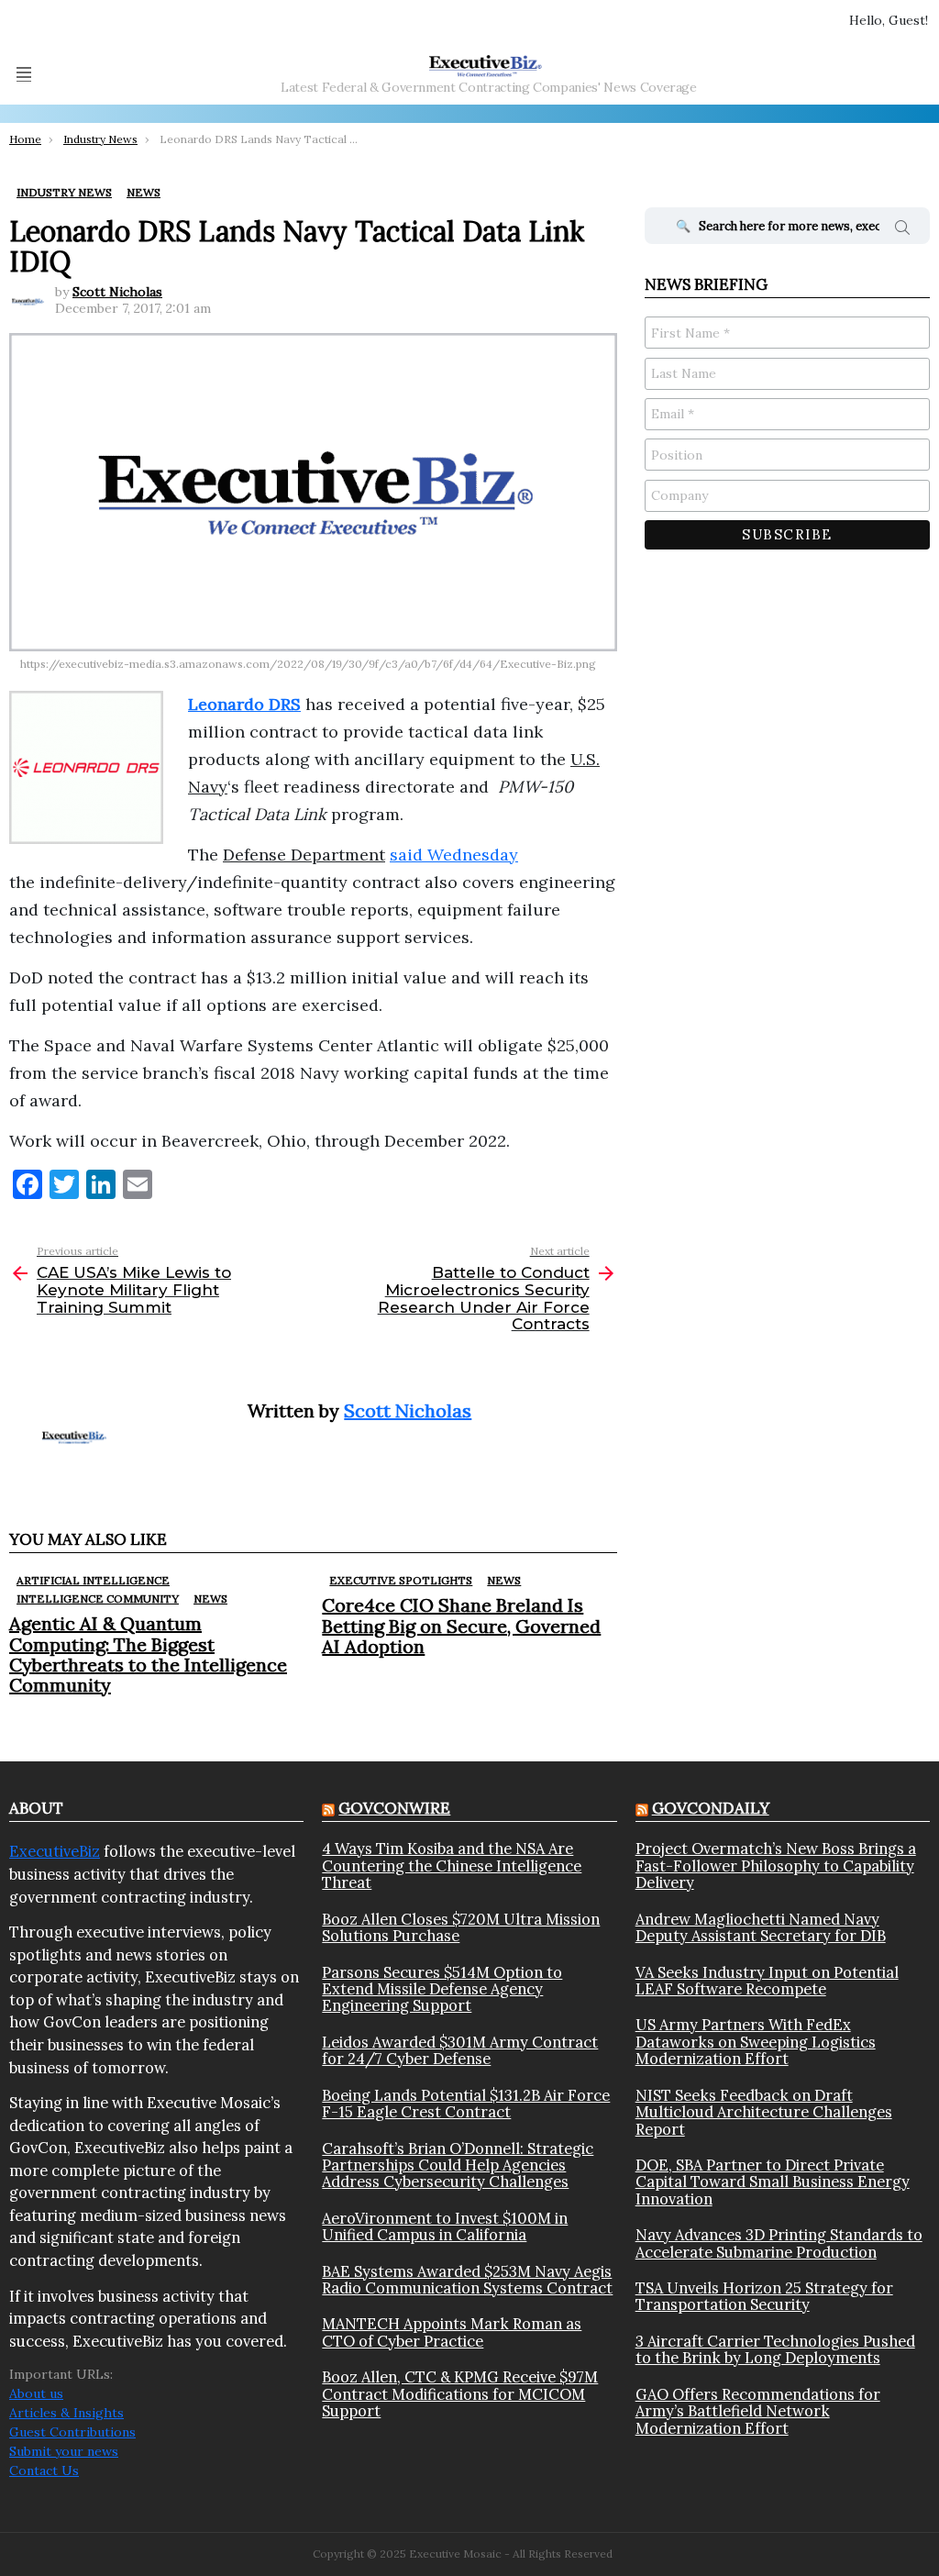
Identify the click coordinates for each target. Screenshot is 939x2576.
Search (902, 230)
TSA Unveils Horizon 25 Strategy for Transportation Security (764, 2297)
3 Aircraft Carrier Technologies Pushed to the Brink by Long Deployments (775, 2350)
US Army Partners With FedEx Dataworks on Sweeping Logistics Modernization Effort (756, 2042)
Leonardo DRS (244, 704)
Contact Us (44, 2471)
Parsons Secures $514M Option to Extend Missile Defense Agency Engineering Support (442, 1989)
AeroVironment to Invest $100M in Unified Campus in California (445, 2227)
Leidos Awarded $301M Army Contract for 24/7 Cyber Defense (460, 2051)
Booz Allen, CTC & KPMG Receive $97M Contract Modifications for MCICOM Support (460, 2394)
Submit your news (64, 2451)
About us (36, 2393)
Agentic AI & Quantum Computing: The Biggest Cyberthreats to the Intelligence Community (148, 1654)
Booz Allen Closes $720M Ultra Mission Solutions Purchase (461, 1928)
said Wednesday (454, 855)
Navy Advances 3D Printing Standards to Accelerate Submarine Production (779, 2243)
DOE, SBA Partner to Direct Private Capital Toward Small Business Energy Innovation (773, 2182)
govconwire (394, 1808)
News (210, 1599)
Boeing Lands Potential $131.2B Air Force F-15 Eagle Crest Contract (466, 2104)
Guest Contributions (72, 2432)
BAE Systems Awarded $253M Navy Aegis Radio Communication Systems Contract (467, 2280)
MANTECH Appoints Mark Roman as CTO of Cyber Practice (452, 2332)
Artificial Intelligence (93, 1580)
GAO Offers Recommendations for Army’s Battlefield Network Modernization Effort (758, 2411)
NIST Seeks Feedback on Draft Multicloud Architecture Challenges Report (764, 2112)
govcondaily (711, 1808)
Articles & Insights (66, 2413)
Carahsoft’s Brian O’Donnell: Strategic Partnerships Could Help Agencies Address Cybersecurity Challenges (458, 2165)
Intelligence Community (98, 1599)
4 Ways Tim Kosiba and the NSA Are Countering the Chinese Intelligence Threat (452, 1865)
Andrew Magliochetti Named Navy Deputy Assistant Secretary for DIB (761, 1928)
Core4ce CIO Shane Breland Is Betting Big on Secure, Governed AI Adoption (461, 1625)
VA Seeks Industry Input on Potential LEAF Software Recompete (767, 1981)
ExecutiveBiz (55, 1851)
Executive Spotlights (401, 1580)
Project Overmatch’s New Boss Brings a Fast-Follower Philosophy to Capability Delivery (776, 1865)
